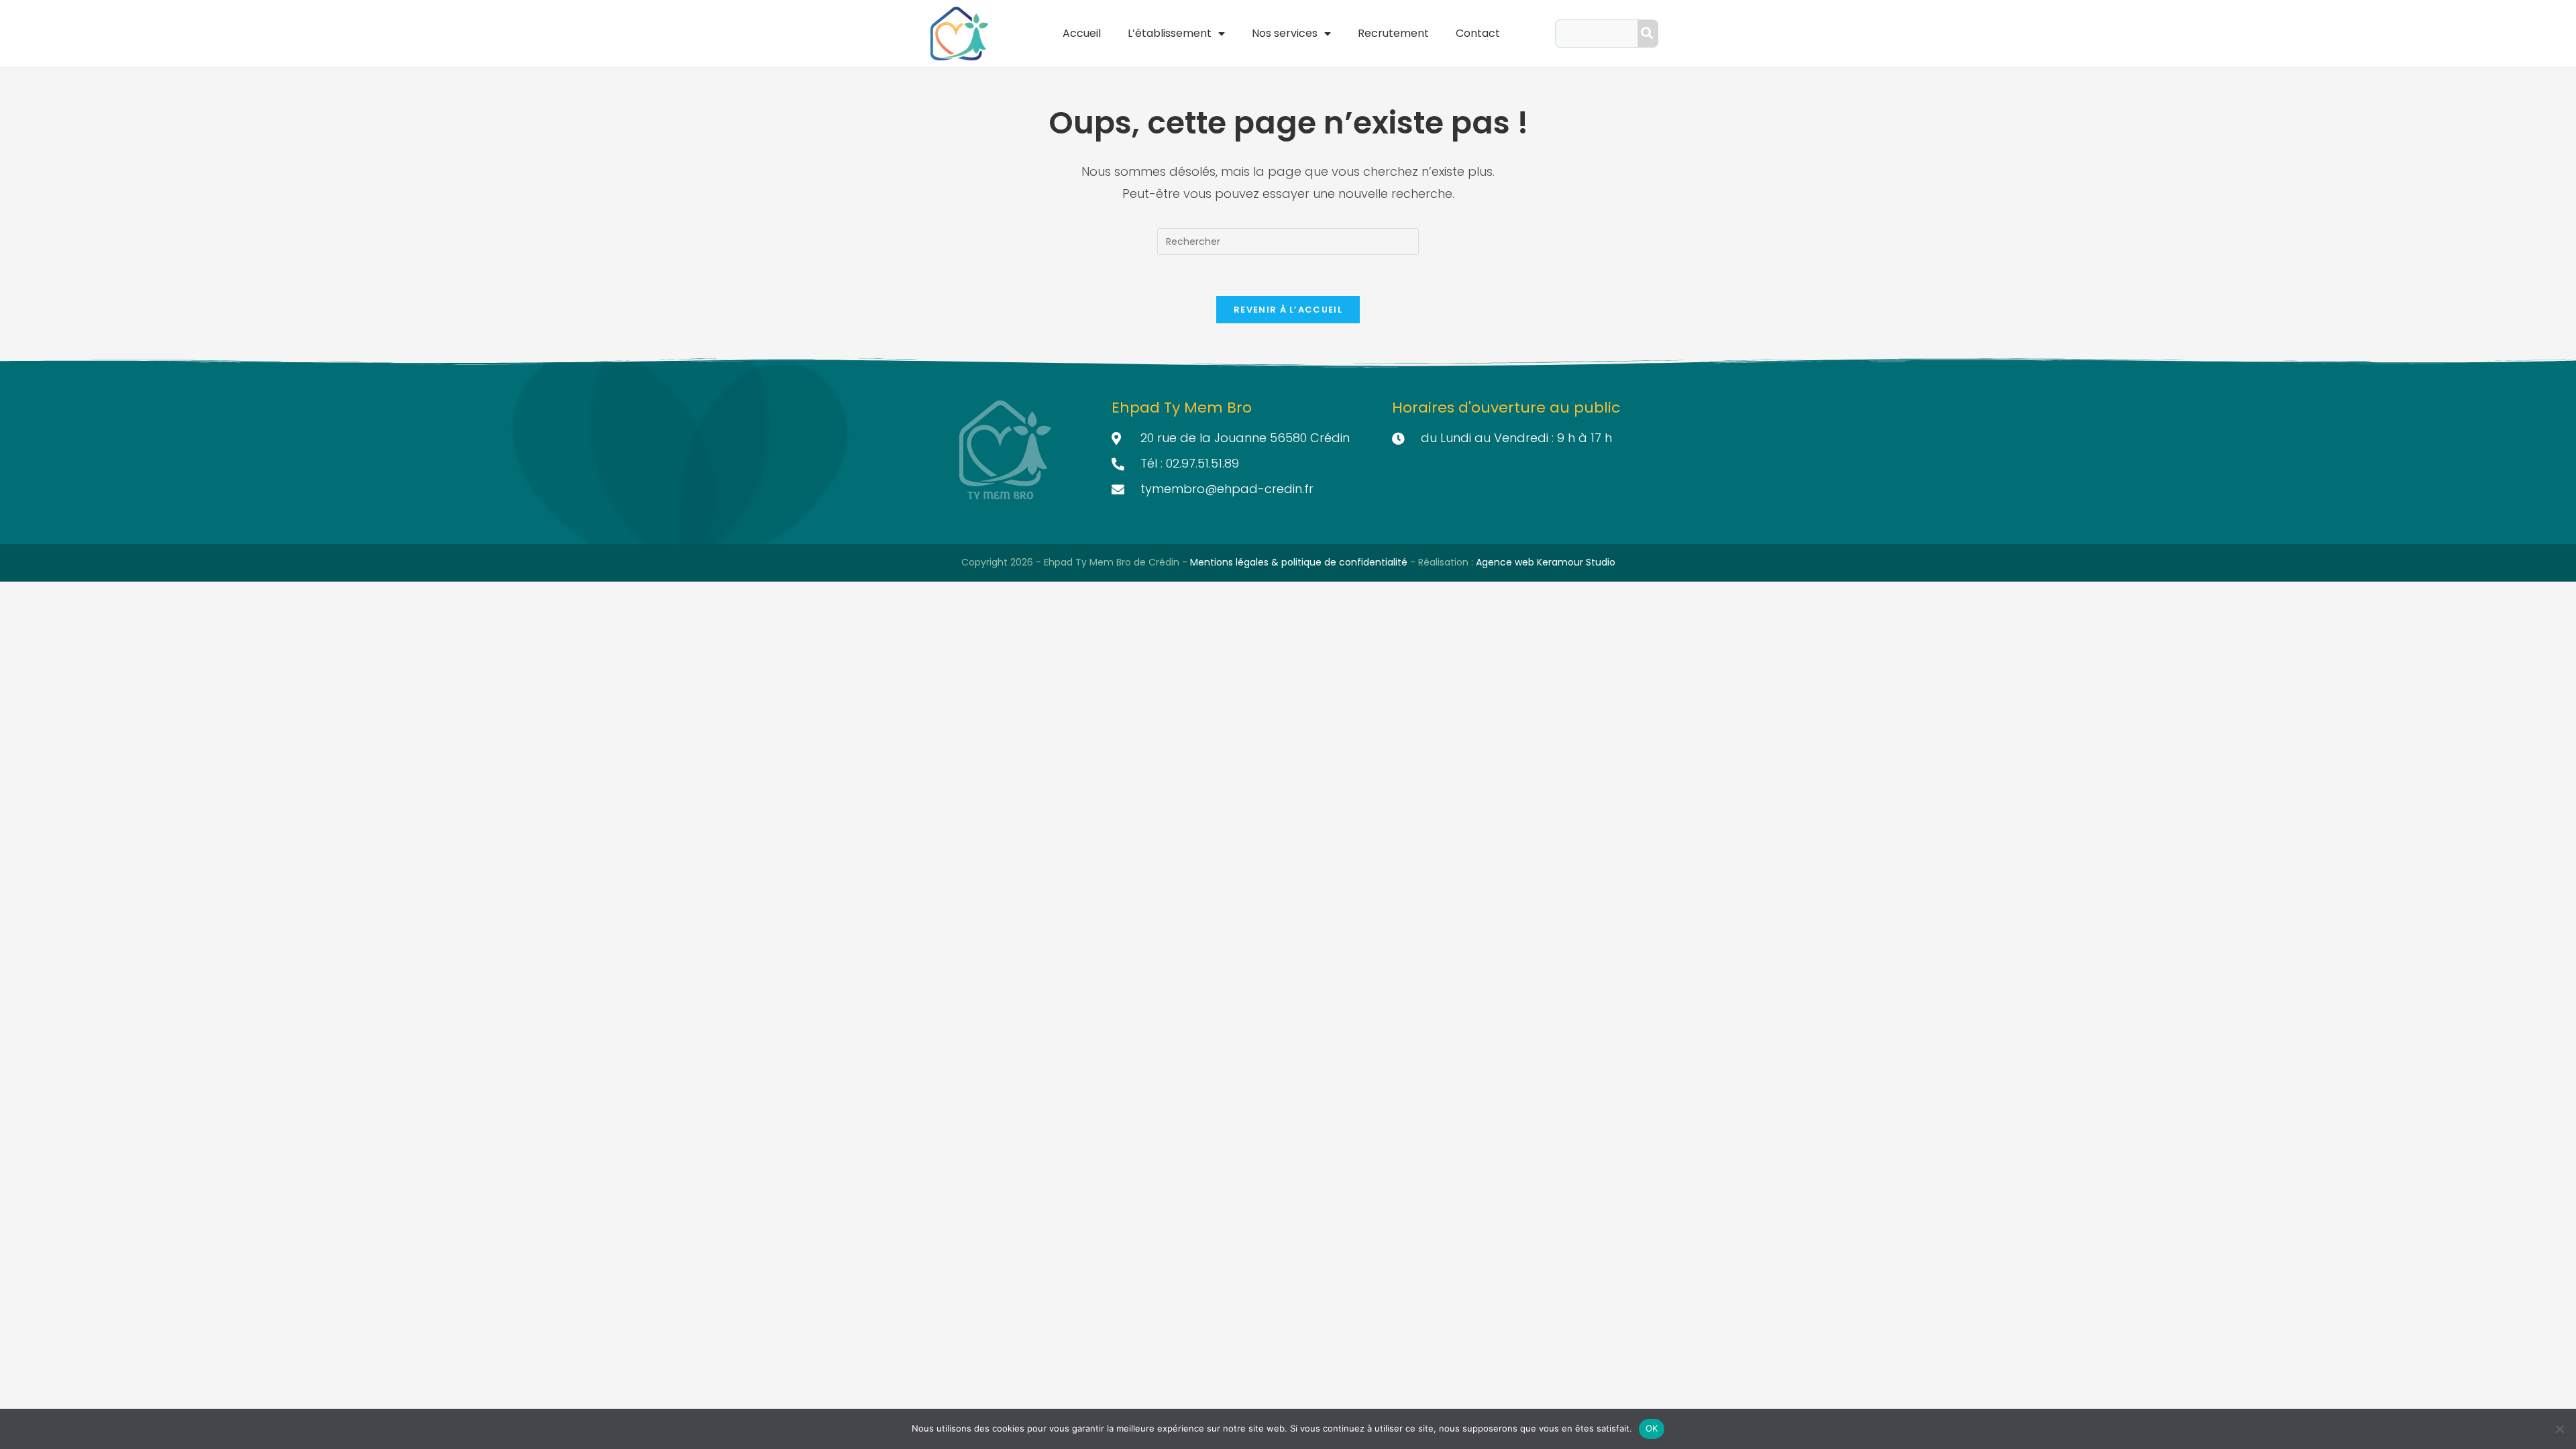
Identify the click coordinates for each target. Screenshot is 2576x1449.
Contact (1478, 33)
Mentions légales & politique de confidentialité (1300, 562)
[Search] (1648, 34)
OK (1652, 1428)
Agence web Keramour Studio (1546, 562)
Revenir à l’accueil (1288, 310)
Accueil (1082, 33)
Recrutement (1393, 33)
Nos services (1285, 33)
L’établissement (1170, 33)
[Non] (2559, 1429)
